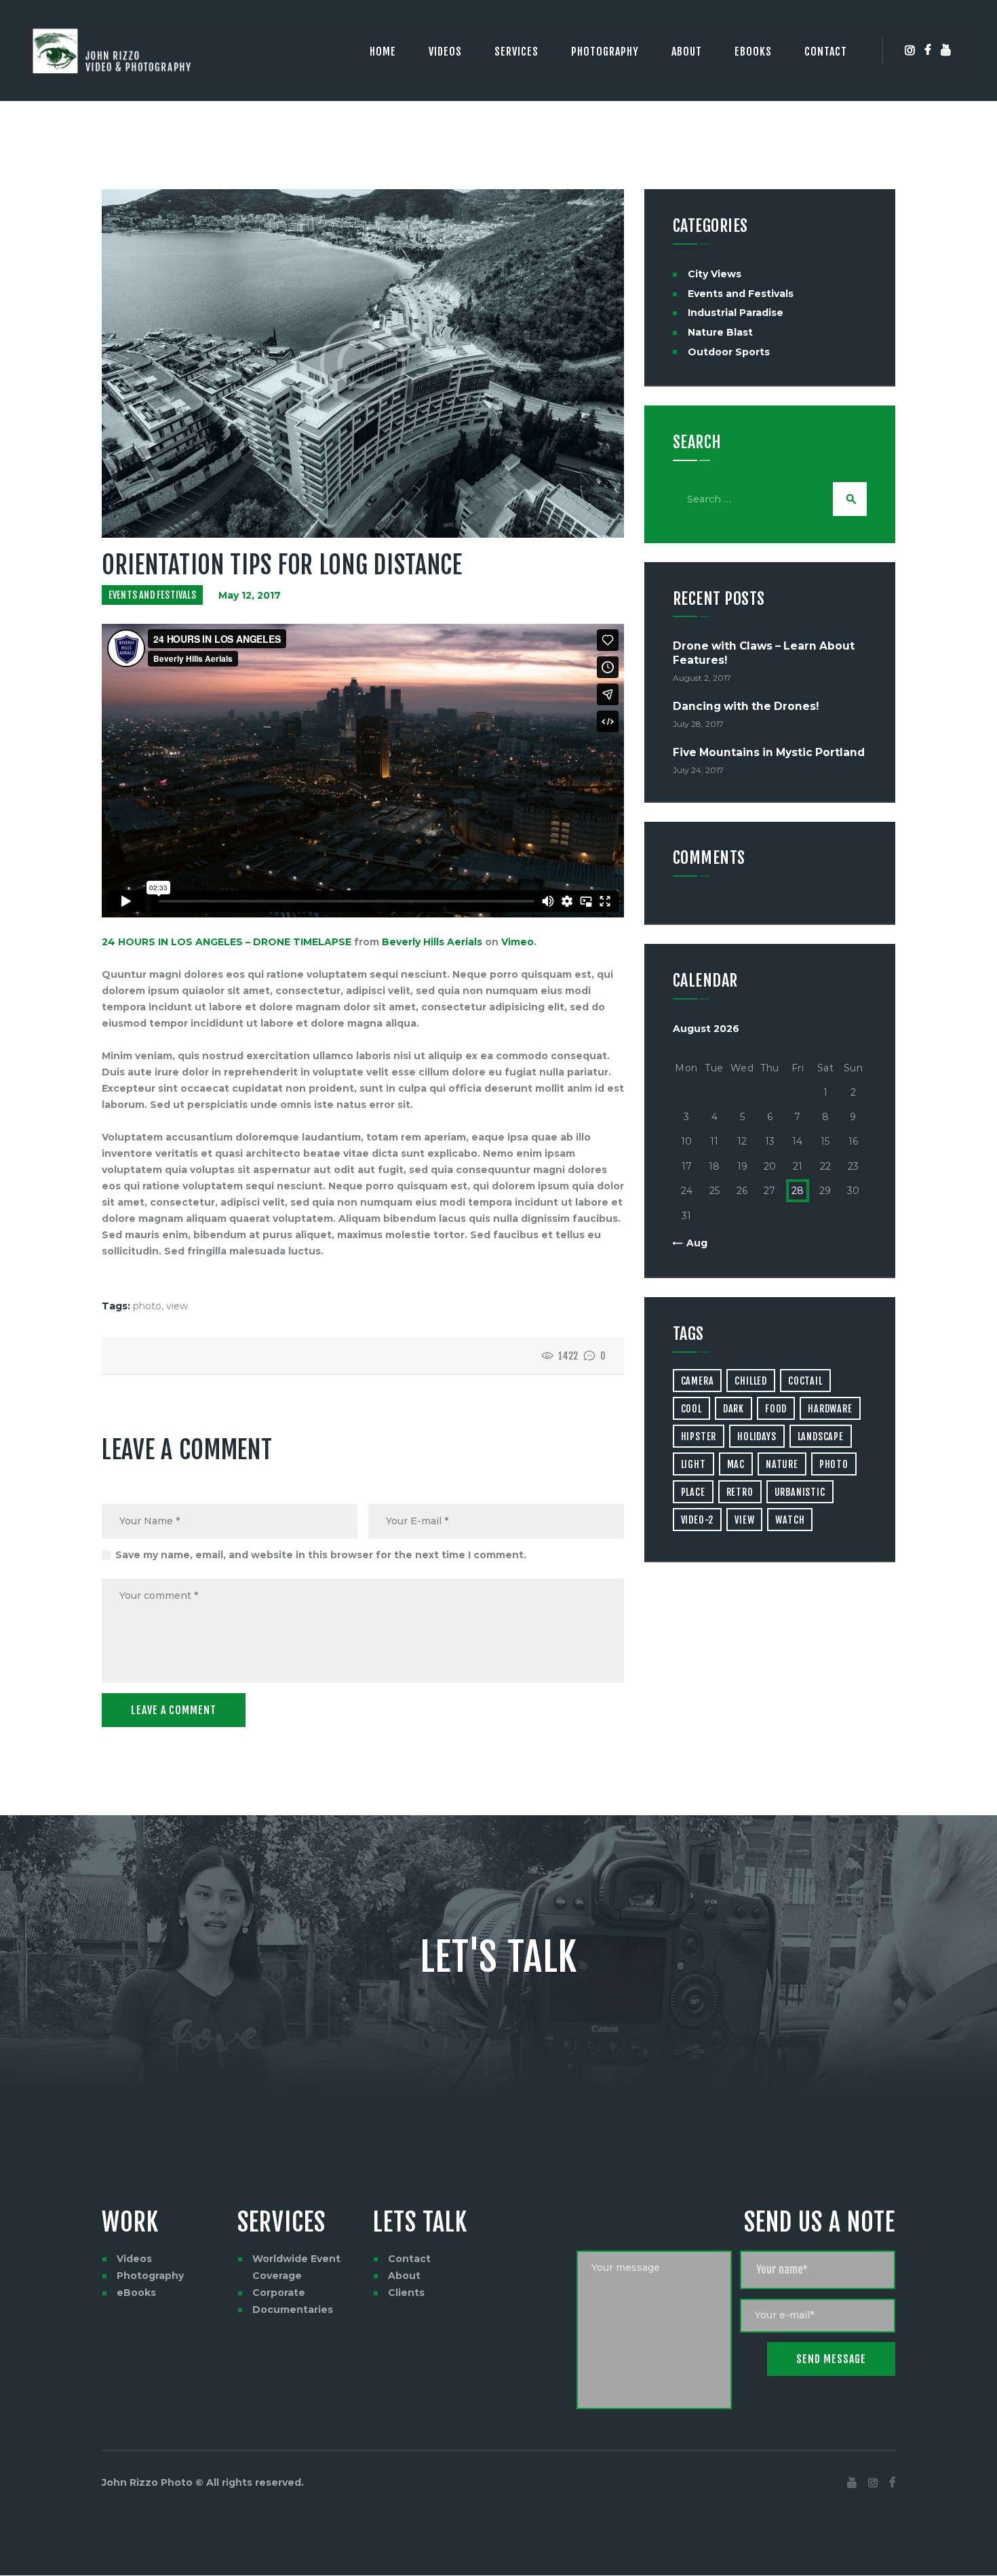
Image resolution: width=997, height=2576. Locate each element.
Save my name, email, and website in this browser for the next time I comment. (321, 1555)
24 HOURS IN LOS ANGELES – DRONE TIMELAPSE (227, 942)
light (693, 1464)
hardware (830, 1409)
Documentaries (293, 2310)
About (404, 2276)
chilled (751, 1381)
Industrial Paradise (736, 313)
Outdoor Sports (729, 352)
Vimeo (517, 942)
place (693, 1492)
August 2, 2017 (702, 678)
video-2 (698, 1520)
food (776, 1409)
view (177, 1306)
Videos (134, 2259)
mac (736, 1464)
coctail (805, 1381)
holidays (757, 1436)
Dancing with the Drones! (746, 706)
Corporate (279, 2293)
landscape (821, 1436)
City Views (715, 274)
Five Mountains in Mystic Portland (769, 752)
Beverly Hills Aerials (432, 942)
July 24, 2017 (698, 770)
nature (782, 1464)
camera (698, 1381)
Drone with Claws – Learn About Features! (764, 653)
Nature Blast (720, 332)
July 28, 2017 (698, 724)
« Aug (693, 1243)
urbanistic (800, 1492)
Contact (409, 2259)
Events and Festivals (152, 595)
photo (147, 1306)
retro (740, 1492)
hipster (699, 1436)
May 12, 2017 (250, 595)
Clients (406, 2293)
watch (790, 1520)
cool (691, 1409)
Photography (150, 2276)
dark (734, 1409)
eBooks (136, 2293)
